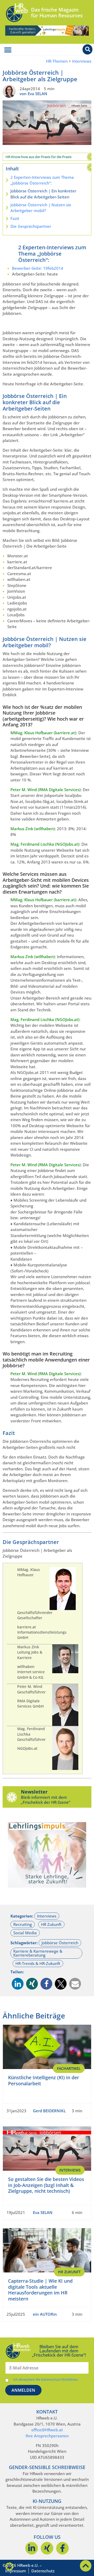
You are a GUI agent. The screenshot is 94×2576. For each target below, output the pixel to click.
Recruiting (23, 1924)
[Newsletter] (12, 1797)
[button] (18, 1984)
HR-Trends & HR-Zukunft (38, 1963)
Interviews (82, 61)
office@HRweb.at (47, 2430)
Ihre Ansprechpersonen (47, 2436)
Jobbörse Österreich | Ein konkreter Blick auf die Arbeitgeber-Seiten (43, 194)
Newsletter (34, 1792)
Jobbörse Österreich (60, 1943)
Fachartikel (69, 2068)
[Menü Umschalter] (8, 50)
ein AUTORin (45, 2314)
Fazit (15, 218)
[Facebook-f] (62, 2548)
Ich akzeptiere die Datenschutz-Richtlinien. (46, 2380)
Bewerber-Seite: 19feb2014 (38, 268)
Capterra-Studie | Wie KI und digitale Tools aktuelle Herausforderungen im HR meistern (40, 2290)
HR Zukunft (51, 1924)
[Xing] (47, 2548)
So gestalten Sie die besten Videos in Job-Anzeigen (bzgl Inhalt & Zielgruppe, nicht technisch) (46, 2185)
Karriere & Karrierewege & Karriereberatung (38, 1953)
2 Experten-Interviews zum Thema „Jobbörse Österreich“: (42, 180)
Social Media (25, 1933)
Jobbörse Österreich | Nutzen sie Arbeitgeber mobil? (41, 208)
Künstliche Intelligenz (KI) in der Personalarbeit (44, 2080)
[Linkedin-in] (32, 2548)
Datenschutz (43, 2571)
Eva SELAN (43, 2212)
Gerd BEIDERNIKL (49, 2111)
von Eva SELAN (33, 94)
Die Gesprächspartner (31, 226)
